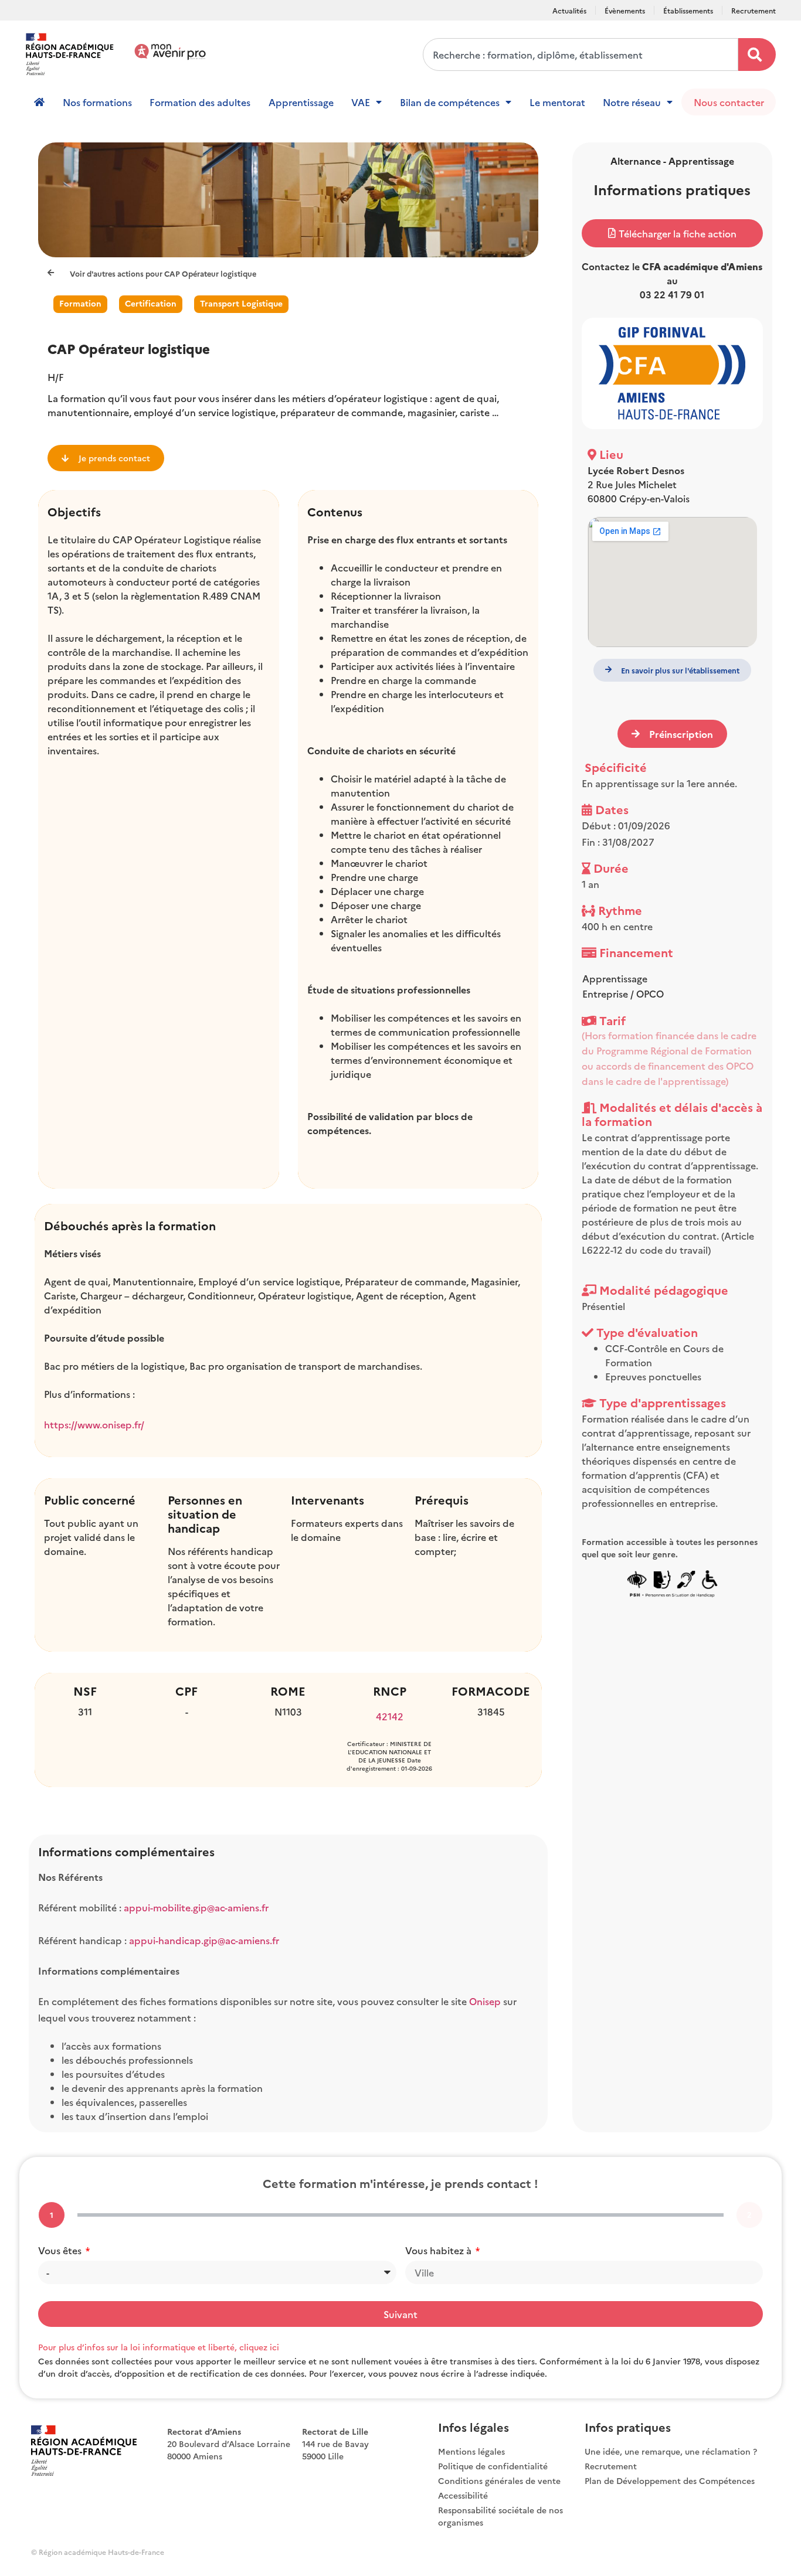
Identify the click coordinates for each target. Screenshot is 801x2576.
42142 (390, 1716)
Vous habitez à (439, 2250)
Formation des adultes (200, 102)
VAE (361, 102)
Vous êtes (61, 2250)
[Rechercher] (757, 55)
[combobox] (581, 55)
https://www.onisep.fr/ (94, 1424)
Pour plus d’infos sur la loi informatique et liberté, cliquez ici (159, 2347)
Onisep (486, 2001)
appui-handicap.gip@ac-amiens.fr (204, 1940)
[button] (672, 233)
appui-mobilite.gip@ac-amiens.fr (196, 1907)
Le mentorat (557, 102)
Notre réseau (632, 102)
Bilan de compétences (450, 102)
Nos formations (97, 102)
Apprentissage (301, 102)
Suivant (400, 2314)
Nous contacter (729, 102)
